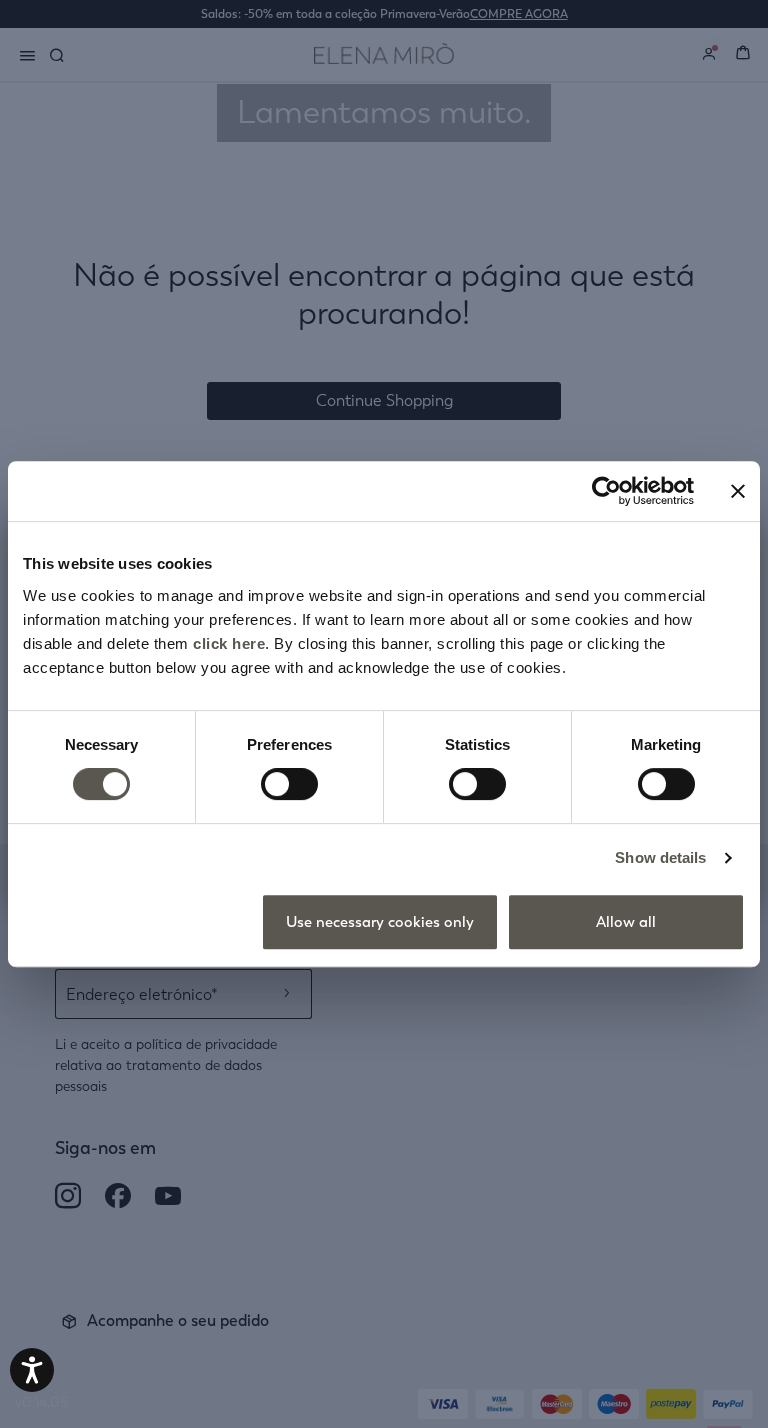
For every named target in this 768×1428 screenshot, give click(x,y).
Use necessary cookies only (380, 922)
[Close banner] (738, 491)
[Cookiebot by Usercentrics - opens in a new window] (606, 491)
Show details (660, 857)
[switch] (289, 784)
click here (229, 643)
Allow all (626, 922)
